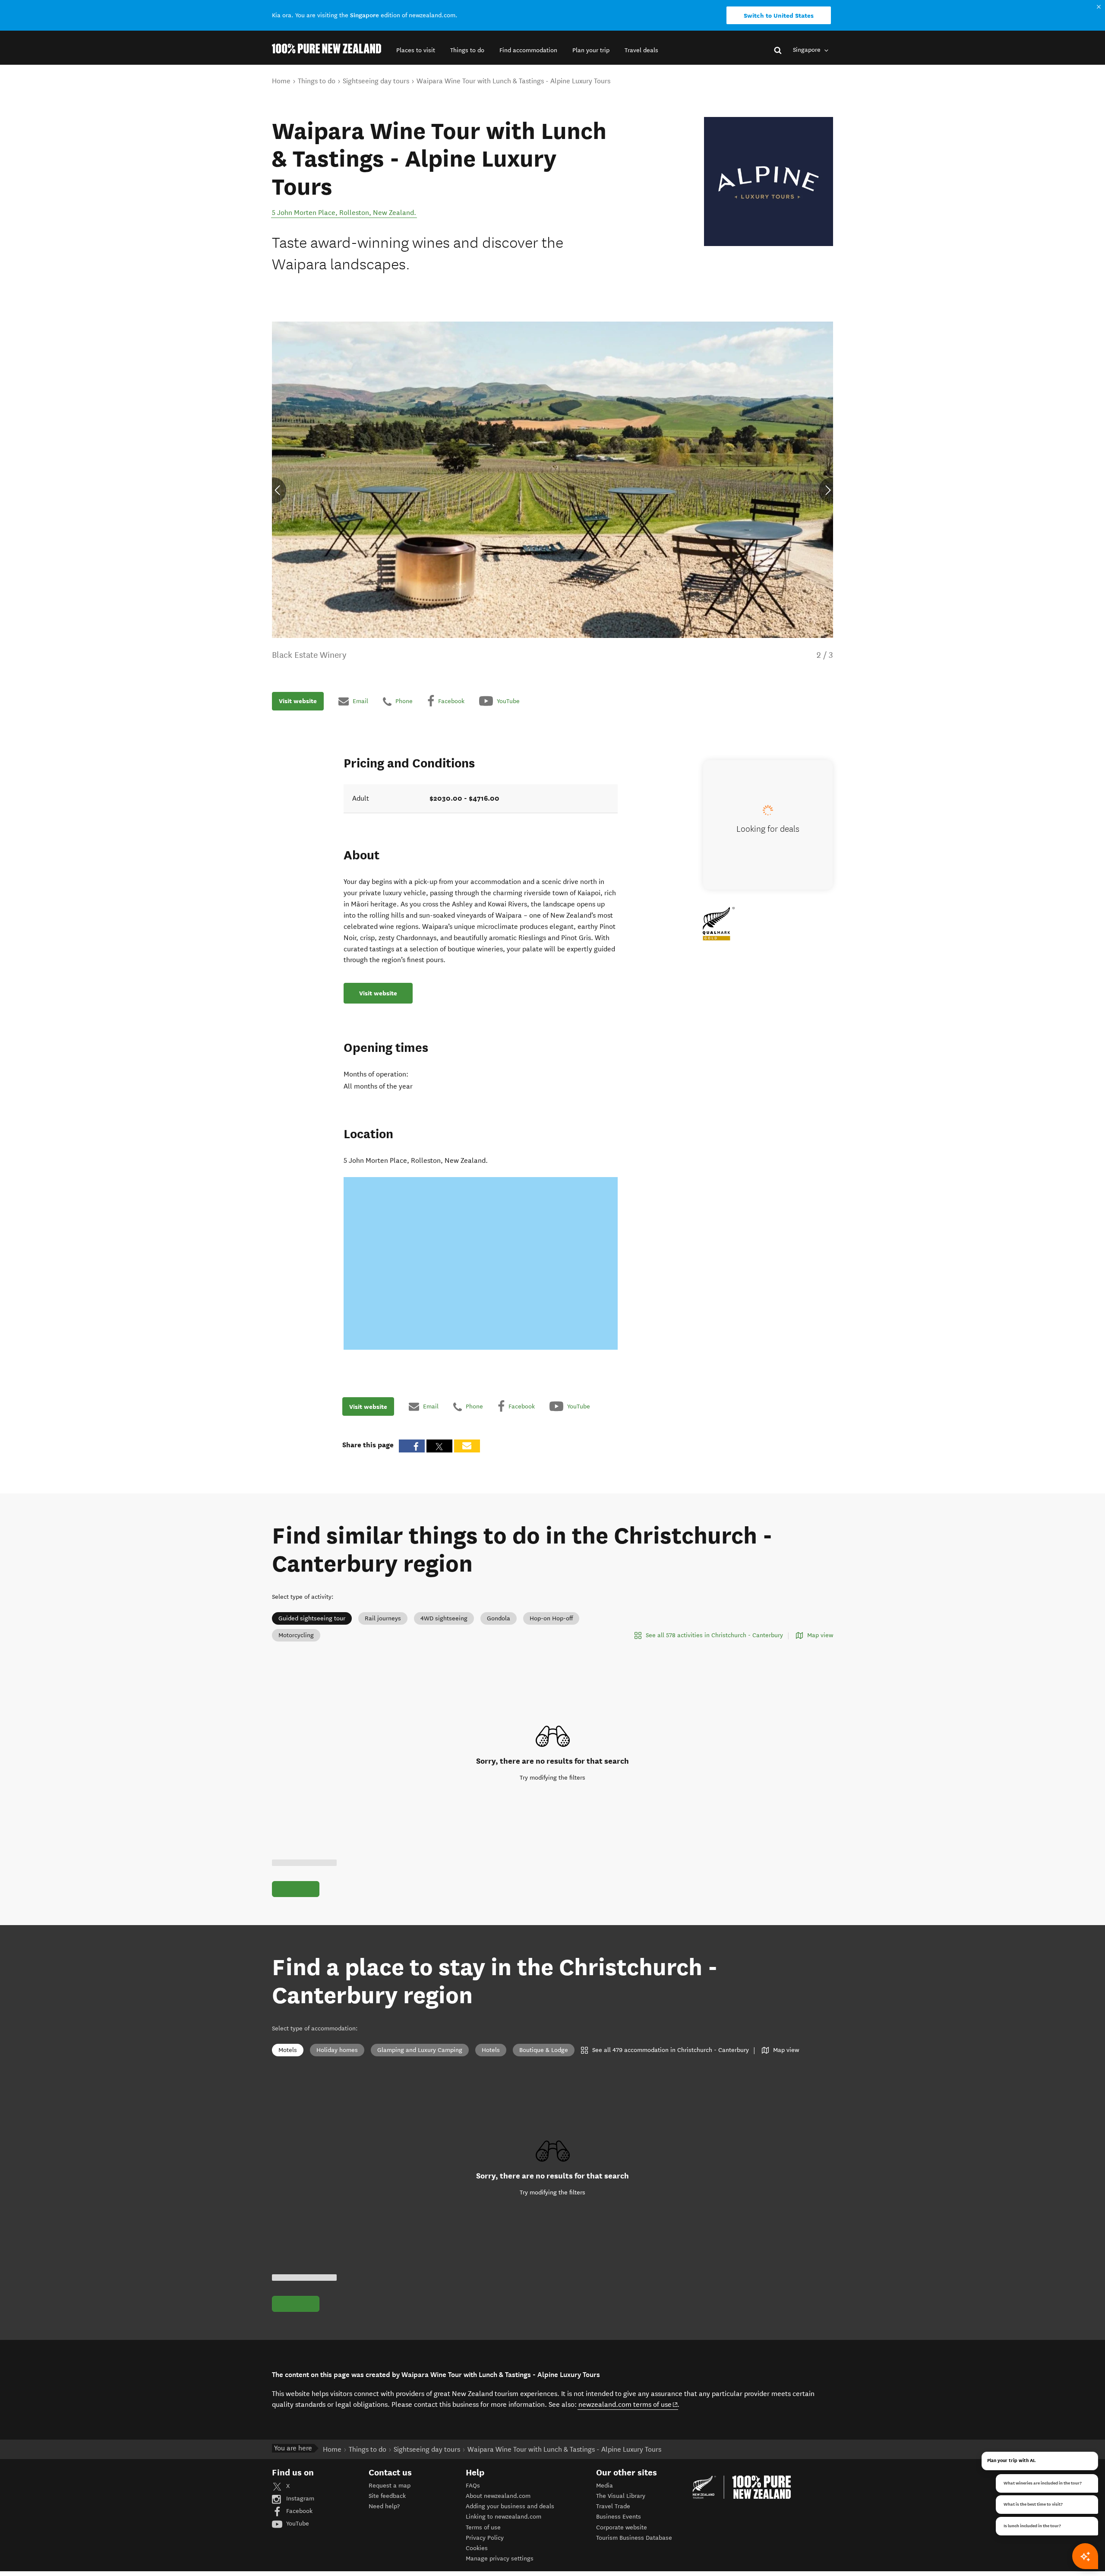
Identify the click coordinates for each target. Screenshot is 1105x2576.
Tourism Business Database (634, 2538)
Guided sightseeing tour (312, 1618)
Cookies (477, 2548)
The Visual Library (621, 2496)
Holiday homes (337, 2050)
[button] (416, 50)
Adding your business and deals (510, 2506)
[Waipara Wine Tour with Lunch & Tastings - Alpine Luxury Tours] (769, 182)
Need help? (384, 2506)
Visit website (298, 701)
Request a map (390, 2486)
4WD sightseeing (444, 1618)
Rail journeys (383, 1618)
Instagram (299, 2499)
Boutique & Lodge (544, 2050)
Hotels (491, 2050)
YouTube (297, 2524)
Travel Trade (613, 2506)
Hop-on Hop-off (551, 1618)
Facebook (298, 2511)
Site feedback (387, 2496)
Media (605, 2486)
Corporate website (622, 2527)
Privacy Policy (485, 2538)
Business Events (619, 2517)
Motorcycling (296, 1635)
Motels (288, 2050)
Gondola (499, 1618)
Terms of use (483, 2527)
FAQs (473, 2486)
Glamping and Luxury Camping (420, 2050)
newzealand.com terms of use (628, 2404)
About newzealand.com (498, 2496)
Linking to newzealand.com (504, 2517)
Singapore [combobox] (808, 50)
